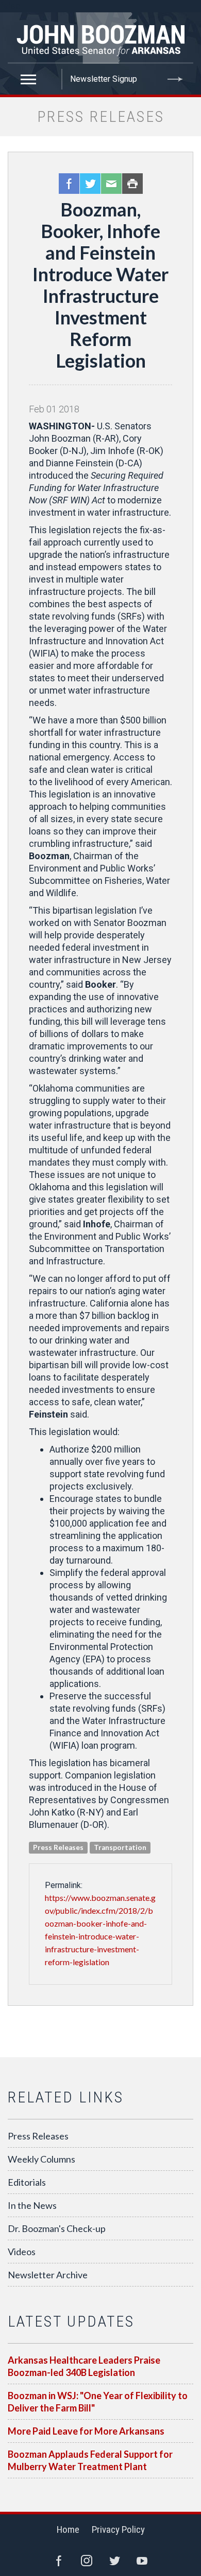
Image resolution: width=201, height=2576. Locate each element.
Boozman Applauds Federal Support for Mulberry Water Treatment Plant (90, 2460)
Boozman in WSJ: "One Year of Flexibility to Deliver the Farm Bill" (98, 2402)
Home (68, 2529)
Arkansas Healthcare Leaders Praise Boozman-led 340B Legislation (84, 2366)
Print (132, 184)
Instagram (87, 2561)
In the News (32, 2205)
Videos (22, 2252)
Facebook (69, 184)
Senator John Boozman (100, 38)
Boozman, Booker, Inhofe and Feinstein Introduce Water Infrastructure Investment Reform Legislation (100, 285)
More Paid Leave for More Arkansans (86, 2431)
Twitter (90, 184)
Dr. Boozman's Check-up (57, 2228)
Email (111, 184)
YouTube (142, 2561)
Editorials (27, 2182)
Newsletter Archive (48, 2275)
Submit (175, 79)
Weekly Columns (41, 2159)
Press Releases (38, 2136)
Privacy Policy (118, 2529)
